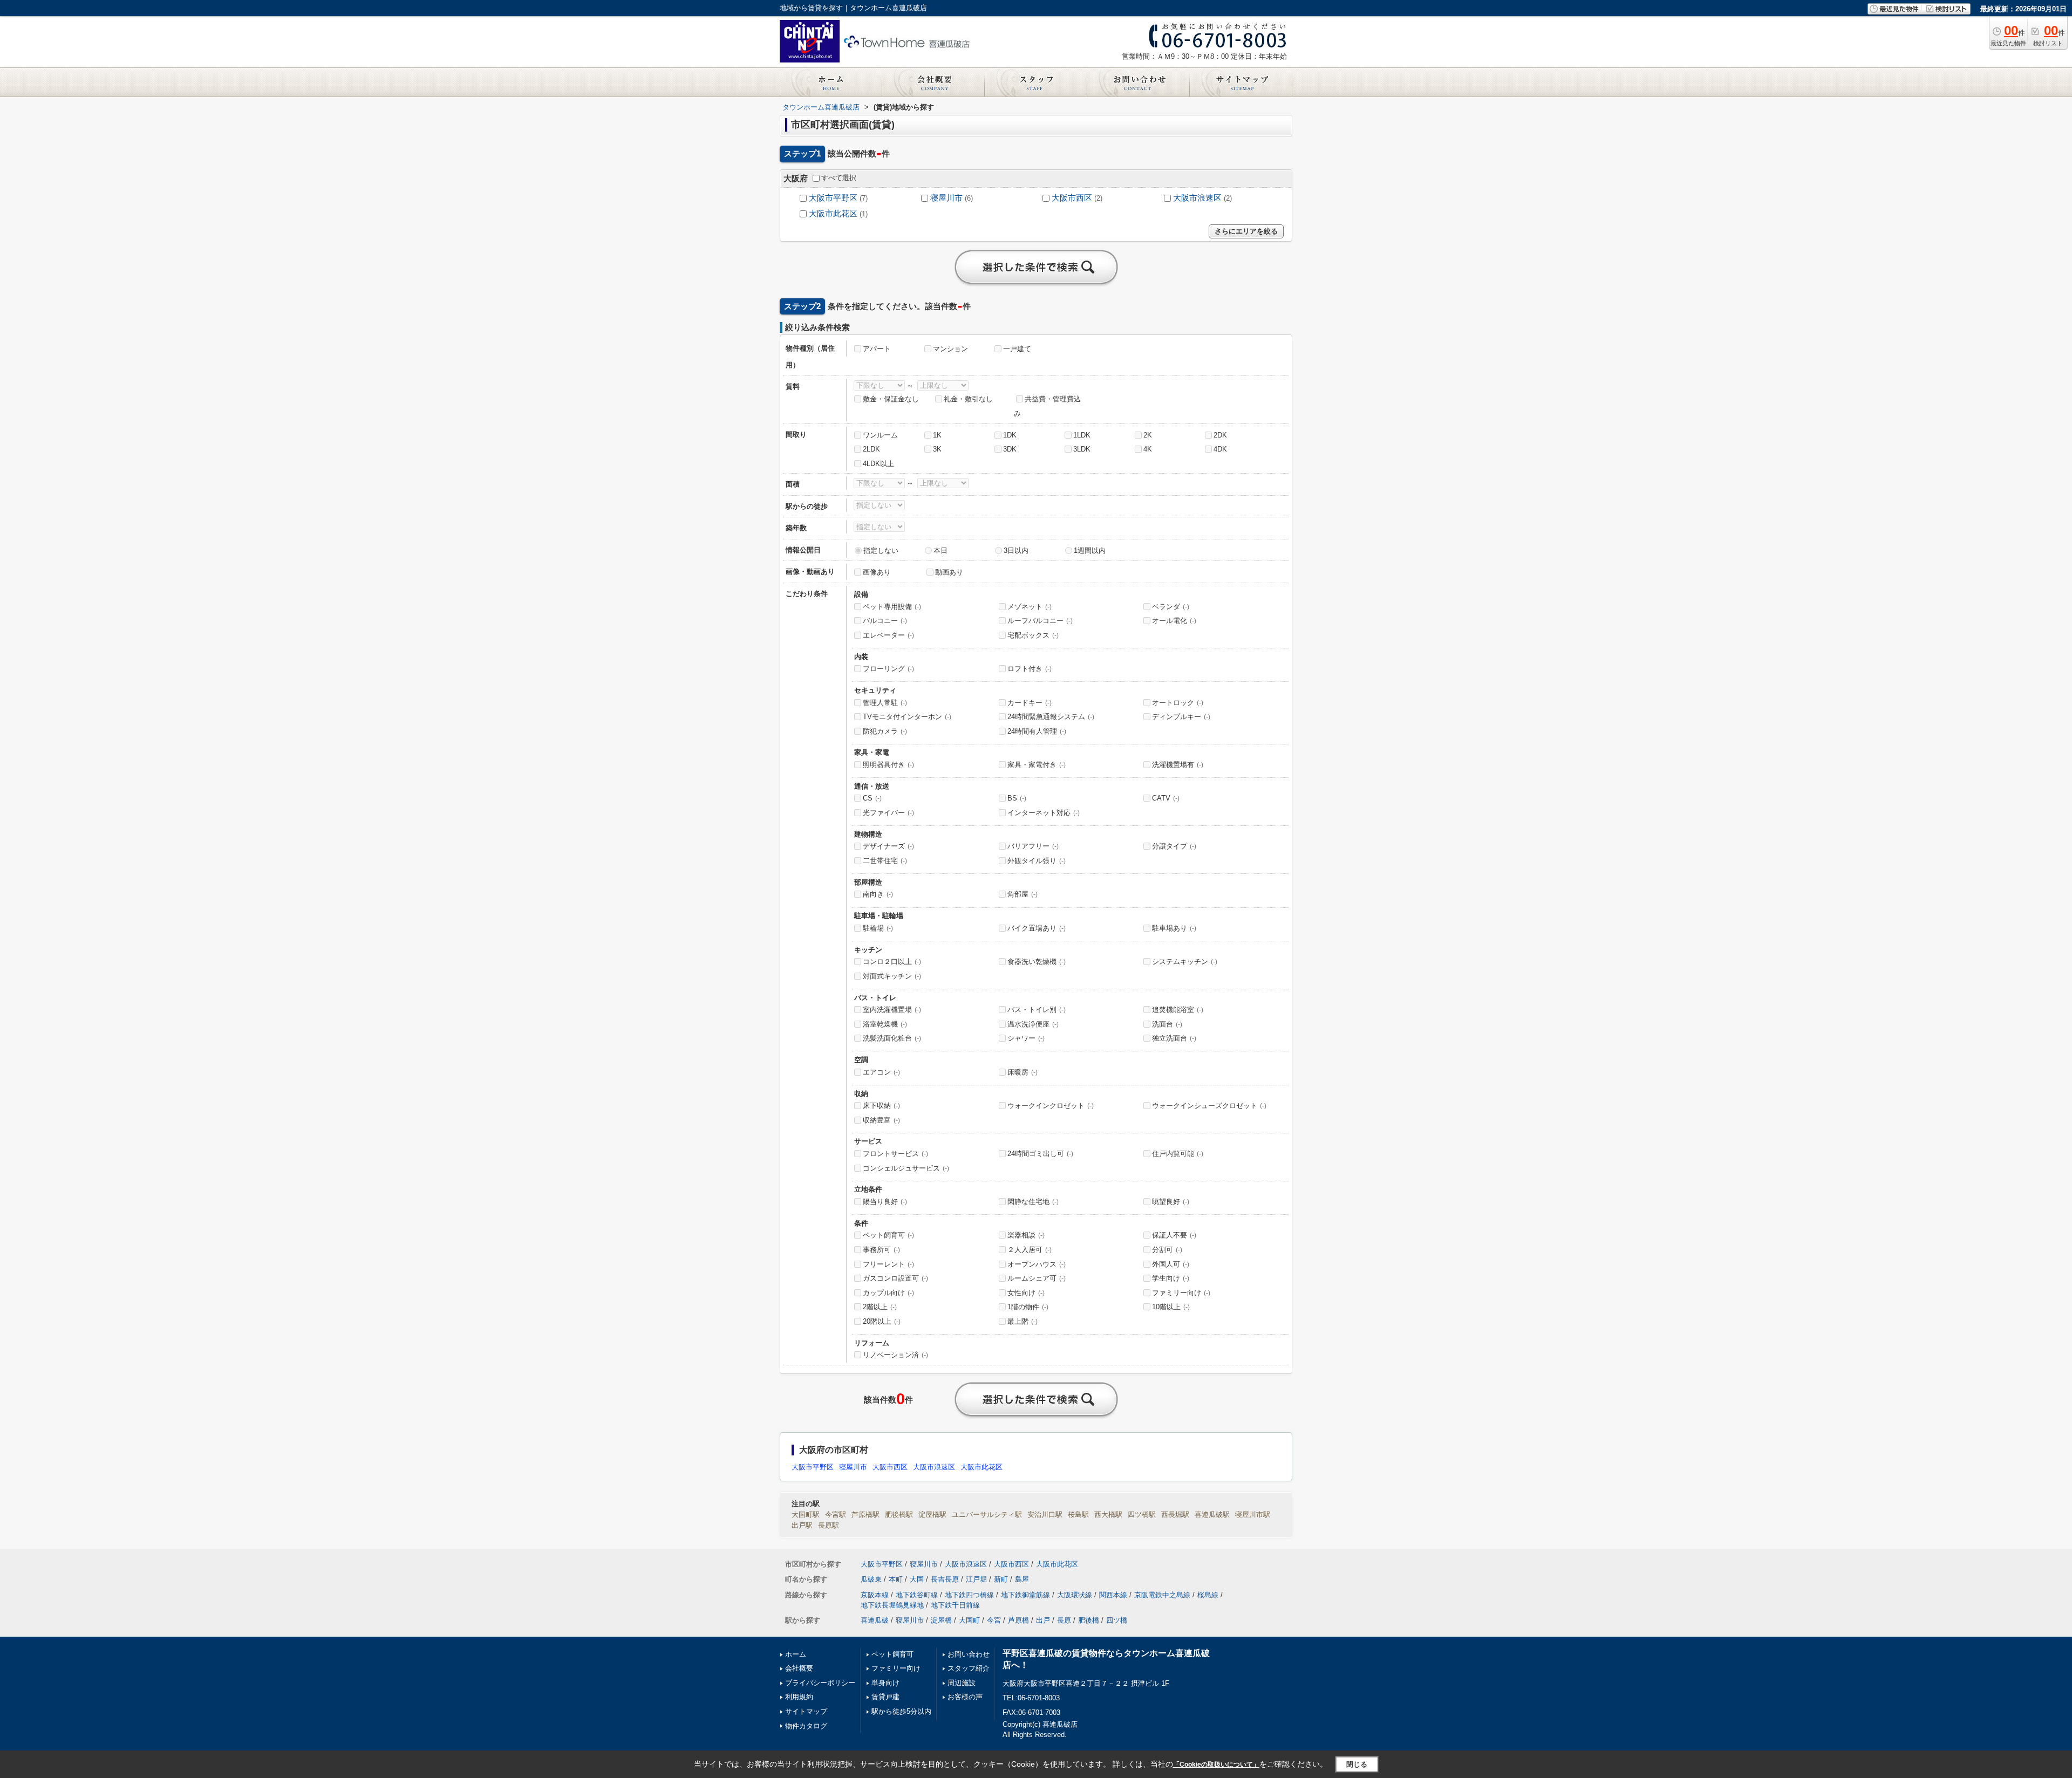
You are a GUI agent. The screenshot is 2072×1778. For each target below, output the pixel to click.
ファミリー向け (1181, 1293)
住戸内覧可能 (1178, 1154)
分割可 (1167, 1250)
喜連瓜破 (875, 1620)
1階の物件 (1028, 1307)
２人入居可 (1030, 1250)
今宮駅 (836, 1514)
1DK (1010, 435)
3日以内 (1016, 551)
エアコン (881, 1072)
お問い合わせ (969, 1654)
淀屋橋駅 (932, 1514)
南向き (878, 894)
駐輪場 (878, 928)
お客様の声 (965, 1697)
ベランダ (1171, 607)
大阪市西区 (1072, 198)
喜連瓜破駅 (1212, 1514)
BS (1017, 798)
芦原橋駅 (865, 1514)
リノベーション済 (895, 1355)
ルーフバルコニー (1040, 621)
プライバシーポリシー (820, 1683)
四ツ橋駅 (1142, 1514)
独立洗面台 (1174, 1038)
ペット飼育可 (888, 1235)
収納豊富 (881, 1120)
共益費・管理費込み (1047, 406)
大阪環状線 (1075, 1595)
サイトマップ (806, 1711)
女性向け (1026, 1293)
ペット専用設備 (892, 607)
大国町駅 (806, 1514)
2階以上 (880, 1307)
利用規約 (799, 1697)
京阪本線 (875, 1595)
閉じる (1357, 1764)
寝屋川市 (946, 198)
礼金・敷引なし (968, 399)
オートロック (1178, 703)
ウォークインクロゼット (1051, 1106)
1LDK (1082, 435)
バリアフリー (1033, 846)
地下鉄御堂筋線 (1025, 1595)
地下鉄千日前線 (955, 1605)
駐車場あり (1174, 928)
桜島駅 (1078, 1514)
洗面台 (1167, 1024)
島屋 (1022, 1579)
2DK (1220, 435)
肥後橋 (1089, 1620)
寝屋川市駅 (1253, 1514)
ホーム (796, 1654)
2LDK (871, 449)
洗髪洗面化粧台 (892, 1038)
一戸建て (1017, 349)
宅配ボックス (1033, 635)
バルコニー (885, 621)
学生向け (1171, 1278)
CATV (1166, 798)
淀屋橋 (941, 1620)
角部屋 (1023, 894)
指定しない (881, 551)
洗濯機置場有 (1178, 765)
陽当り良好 (885, 1202)
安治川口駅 (1045, 1514)
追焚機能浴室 (1178, 1010)
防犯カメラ (885, 731)
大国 (917, 1579)
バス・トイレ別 (1037, 1010)
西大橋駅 (1108, 1514)
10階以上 (1171, 1307)
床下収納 (881, 1106)
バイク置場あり (1037, 928)
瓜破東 (871, 1579)
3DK (1010, 449)
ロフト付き (1030, 669)
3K (937, 449)
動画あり (949, 572)
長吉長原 (945, 1579)
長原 (1064, 1620)
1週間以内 (1090, 551)
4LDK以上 (878, 464)
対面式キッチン (892, 976)
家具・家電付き (1037, 765)
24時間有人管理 (1037, 731)
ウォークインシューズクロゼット (1209, 1106)
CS (872, 798)
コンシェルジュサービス (906, 1168)
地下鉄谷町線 (917, 1595)
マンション (950, 349)
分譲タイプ (1174, 846)
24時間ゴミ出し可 (1040, 1154)
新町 (1001, 1579)
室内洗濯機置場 (892, 1010)
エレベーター (888, 635)
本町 (896, 1579)
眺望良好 (1171, 1202)
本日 (940, 551)
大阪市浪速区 (1197, 198)
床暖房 (1023, 1072)
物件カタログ (806, 1726)
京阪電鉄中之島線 (1162, 1595)
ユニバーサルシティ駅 (987, 1514)
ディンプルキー (1181, 717)
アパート (877, 349)
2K (1148, 435)
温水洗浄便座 (1033, 1024)
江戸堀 (976, 1579)
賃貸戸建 (885, 1697)
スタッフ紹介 (969, 1668)
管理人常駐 (885, 703)
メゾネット (1030, 607)
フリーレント (888, 1264)
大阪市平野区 (833, 198)
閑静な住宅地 (1033, 1202)
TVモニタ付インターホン (907, 717)
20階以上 (882, 1321)
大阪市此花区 (833, 214)
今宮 (994, 1620)
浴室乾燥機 (885, 1024)
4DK (1220, 449)
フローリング (888, 669)
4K (1148, 449)
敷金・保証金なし (891, 399)
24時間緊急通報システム (1051, 717)
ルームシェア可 (1037, 1278)
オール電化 (1174, 621)
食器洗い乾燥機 (1037, 962)
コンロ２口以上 (892, 962)
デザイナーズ (888, 846)
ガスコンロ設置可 (895, 1278)
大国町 (969, 1620)
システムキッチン (1185, 962)
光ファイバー (888, 813)
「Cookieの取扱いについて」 (1216, 1765)
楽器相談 (1026, 1235)
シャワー (1026, 1038)
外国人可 (1171, 1264)
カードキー (1030, 703)
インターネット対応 (1044, 813)
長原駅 (829, 1525)
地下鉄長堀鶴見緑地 (892, 1605)
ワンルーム (880, 435)
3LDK (1082, 449)
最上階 (1023, 1321)
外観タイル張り (1037, 861)
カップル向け (888, 1293)
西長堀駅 (1175, 1514)
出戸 (1043, 1620)
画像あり (877, 572)
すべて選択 (839, 178)
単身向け (885, 1683)
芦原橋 (1018, 1620)
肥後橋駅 (899, 1514)
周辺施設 (962, 1683)
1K (937, 435)
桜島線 (1208, 1595)
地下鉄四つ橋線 (969, 1595)
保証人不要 (1174, 1235)
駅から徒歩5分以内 (901, 1711)
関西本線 (1113, 1595)
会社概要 (799, 1668)
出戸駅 (802, 1525)
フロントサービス (895, 1154)
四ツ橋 (1117, 1620)
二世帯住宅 (885, 861)
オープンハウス (1037, 1264)
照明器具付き (888, 765)
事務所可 (881, 1250)
